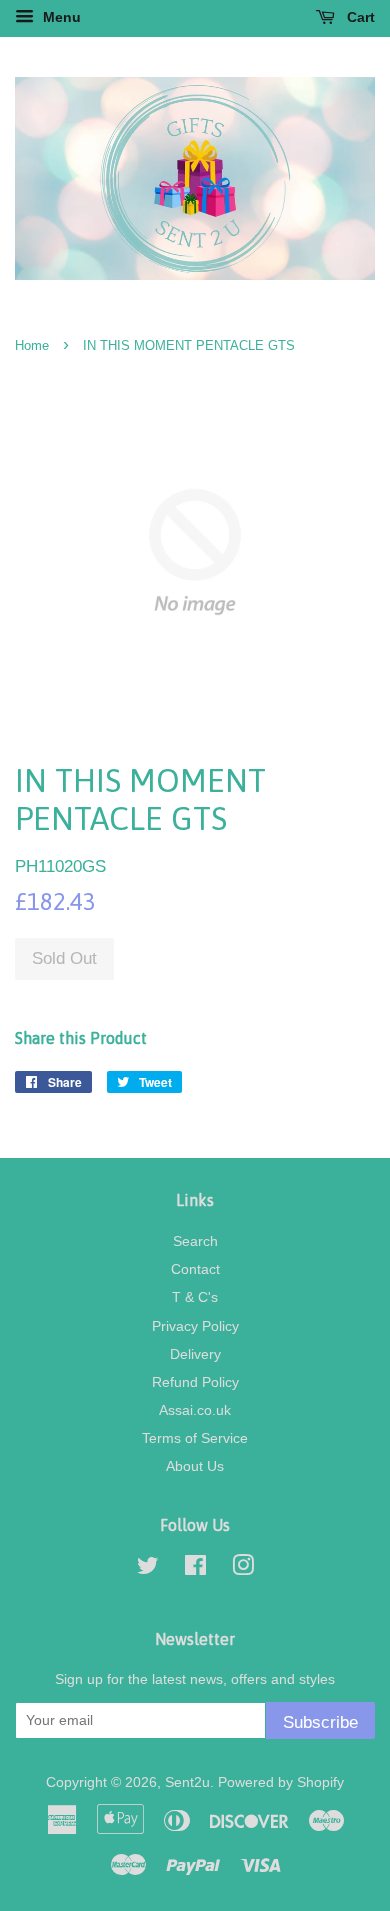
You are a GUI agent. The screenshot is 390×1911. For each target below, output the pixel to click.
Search (195, 1241)
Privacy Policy (195, 1326)
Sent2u (187, 1782)
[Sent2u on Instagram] (243, 1569)
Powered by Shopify (281, 1782)
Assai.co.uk (195, 1410)
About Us (195, 1466)
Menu (60, 17)
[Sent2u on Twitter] (148, 1569)
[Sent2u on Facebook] (195, 1569)
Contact (195, 1269)
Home (32, 345)
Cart (359, 17)
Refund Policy (195, 1382)
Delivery (195, 1354)
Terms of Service (195, 1438)
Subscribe (320, 1722)
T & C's (195, 1297)
